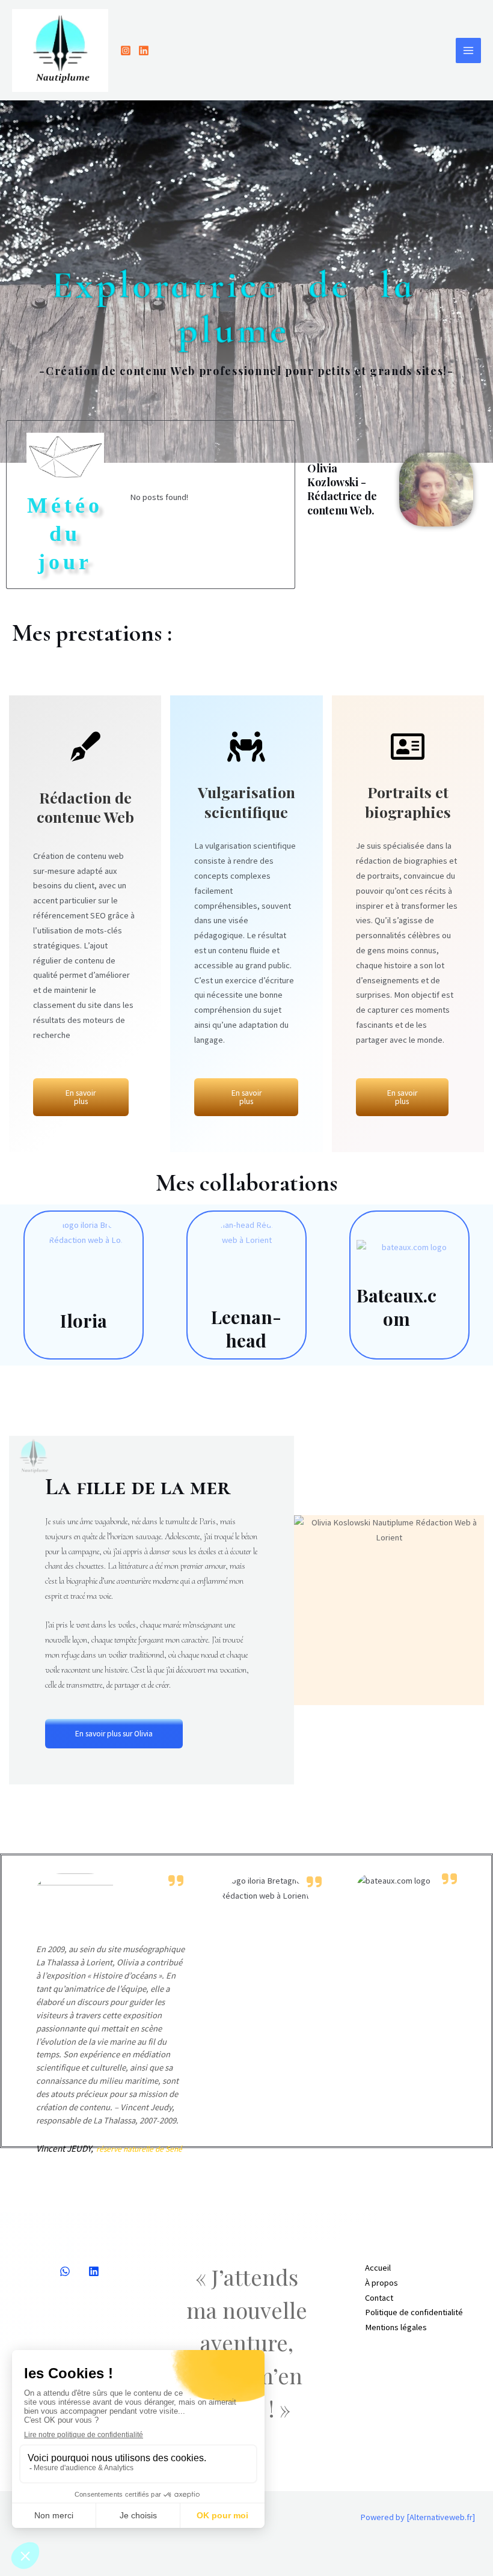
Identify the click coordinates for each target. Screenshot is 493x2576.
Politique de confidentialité (414, 2312)
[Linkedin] (144, 50)
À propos (381, 2283)
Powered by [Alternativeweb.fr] (418, 2517)
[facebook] (65, 2271)
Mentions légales (396, 2327)
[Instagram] (126, 50)
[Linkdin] (94, 2271)
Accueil (378, 2268)
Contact (379, 2298)
